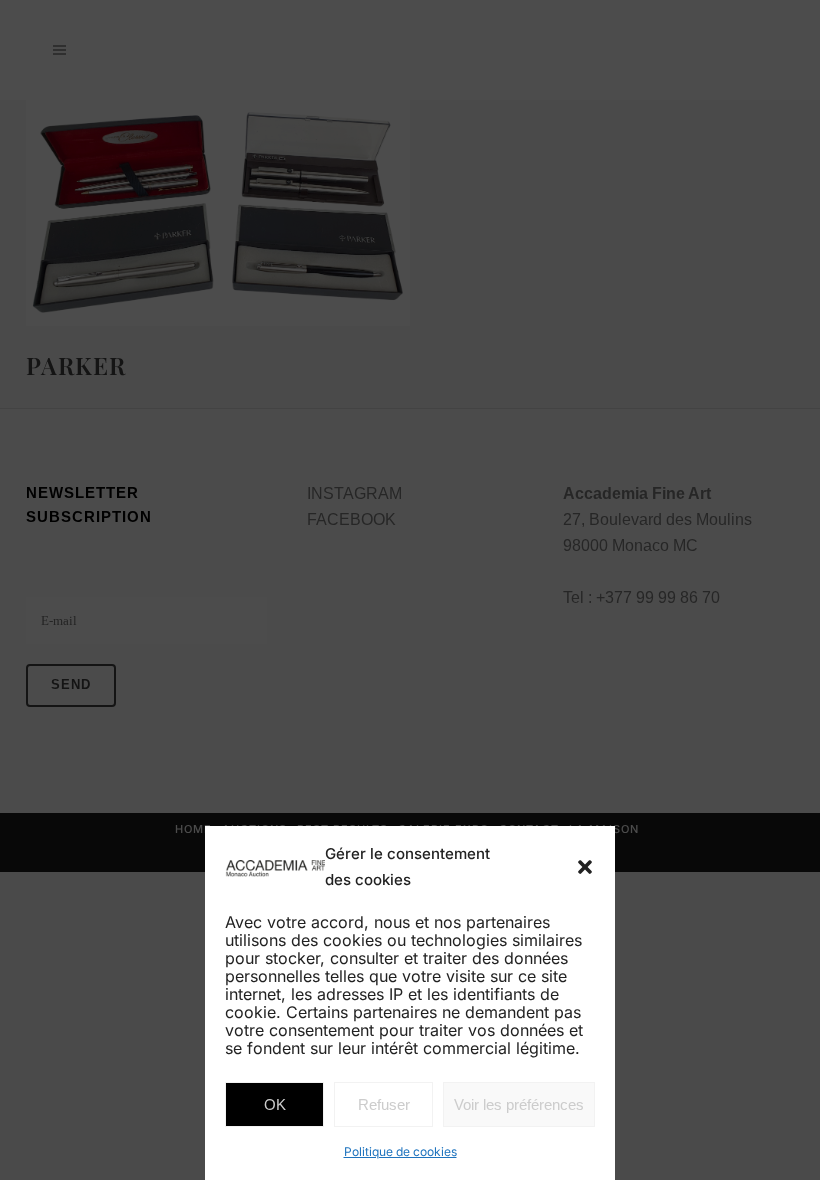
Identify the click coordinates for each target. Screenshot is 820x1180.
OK (275, 1104)
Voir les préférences (519, 1104)
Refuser (384, 1104)
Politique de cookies (400, 1151)
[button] (585, 867)
